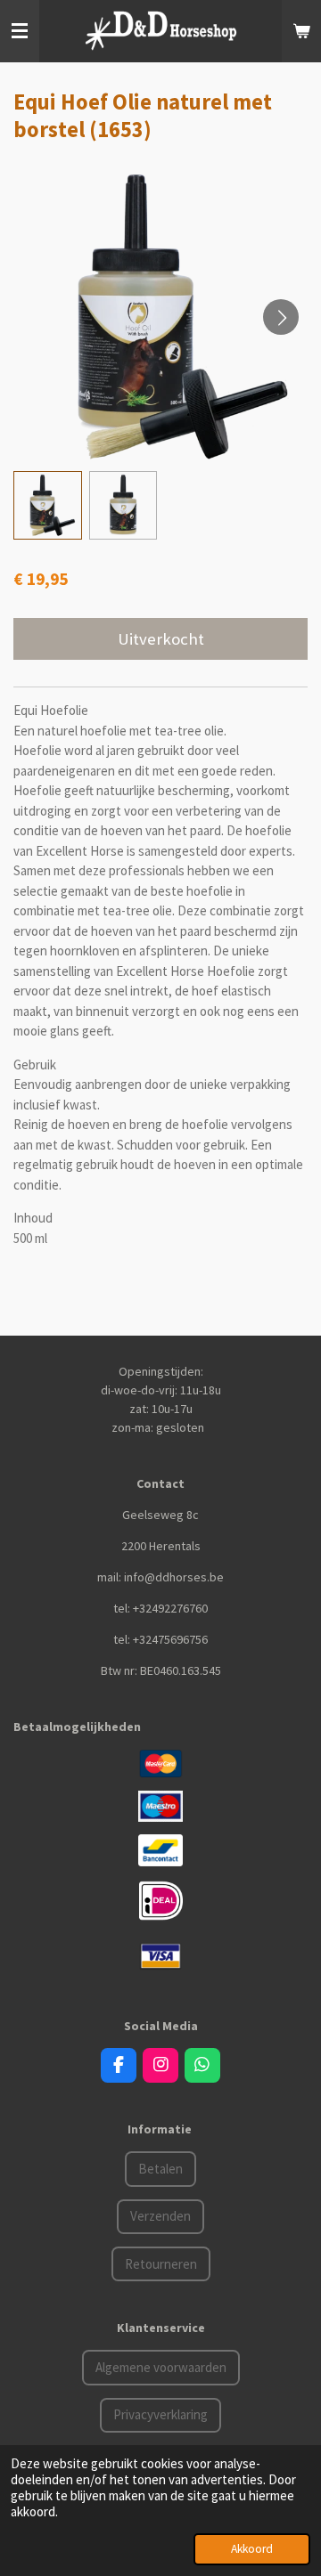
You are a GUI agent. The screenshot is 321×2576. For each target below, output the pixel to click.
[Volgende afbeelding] (281, 317)
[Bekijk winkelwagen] (301, 31)
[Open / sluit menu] (20, 31)
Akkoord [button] (252, 2549)
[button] (48, 505)
